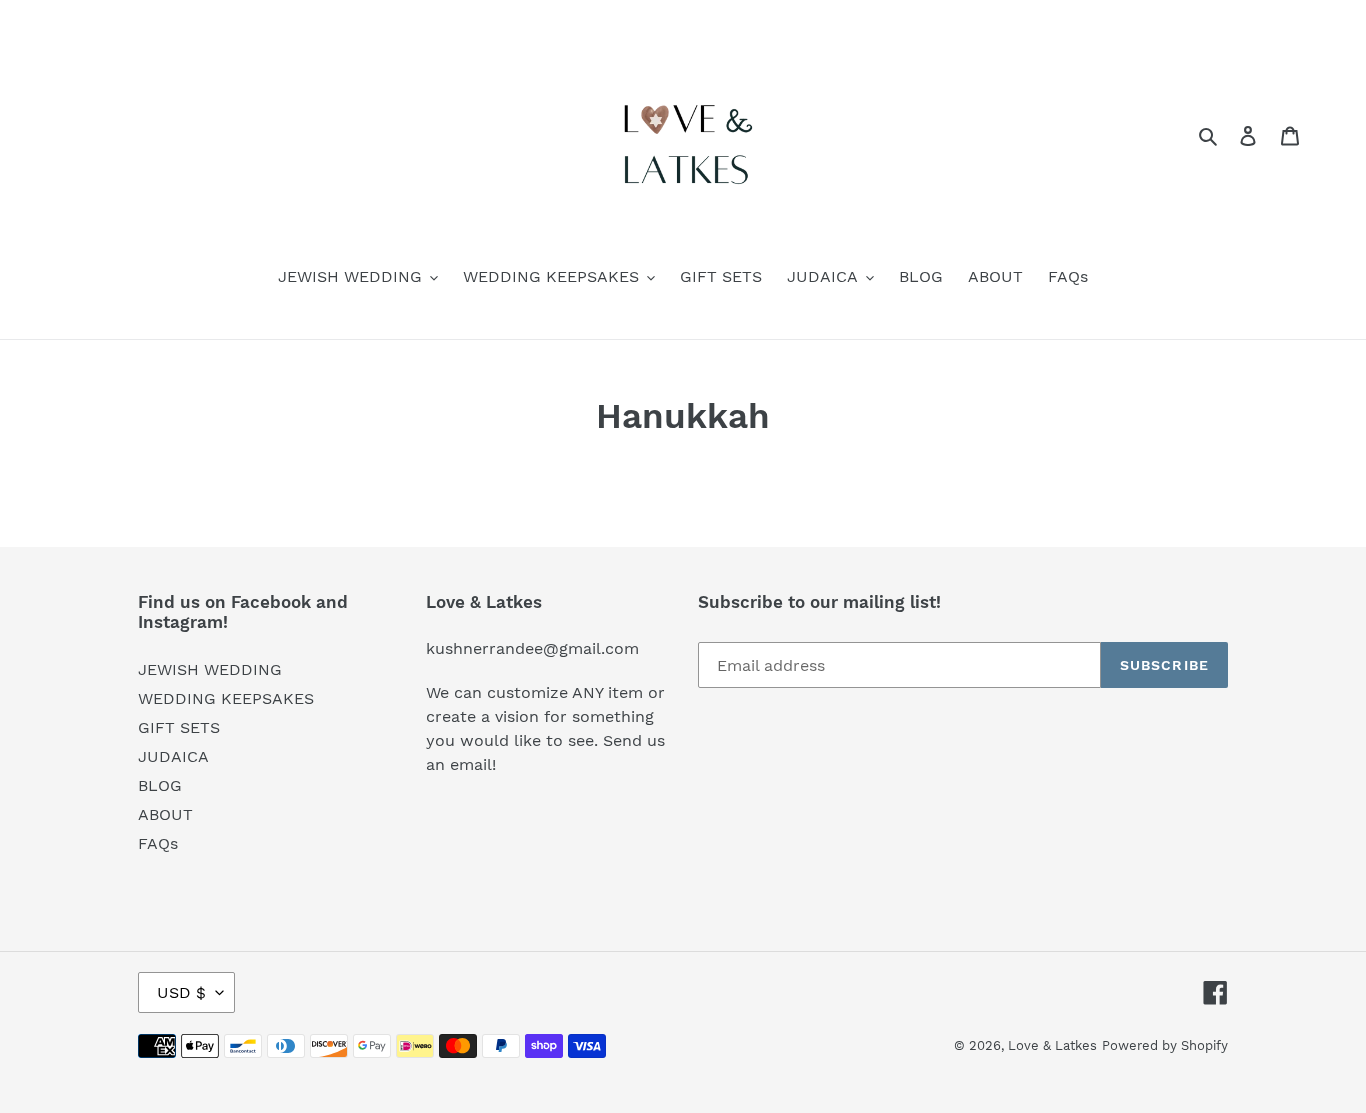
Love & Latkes (1052, 1045)
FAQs (158, 843)
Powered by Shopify (1165, 1045)
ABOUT (165, 814)
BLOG (160, 785)
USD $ (181, 992)
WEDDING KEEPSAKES (226, 698)
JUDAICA (173, 756)
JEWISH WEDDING (210, 669)
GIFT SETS (179, 727)
